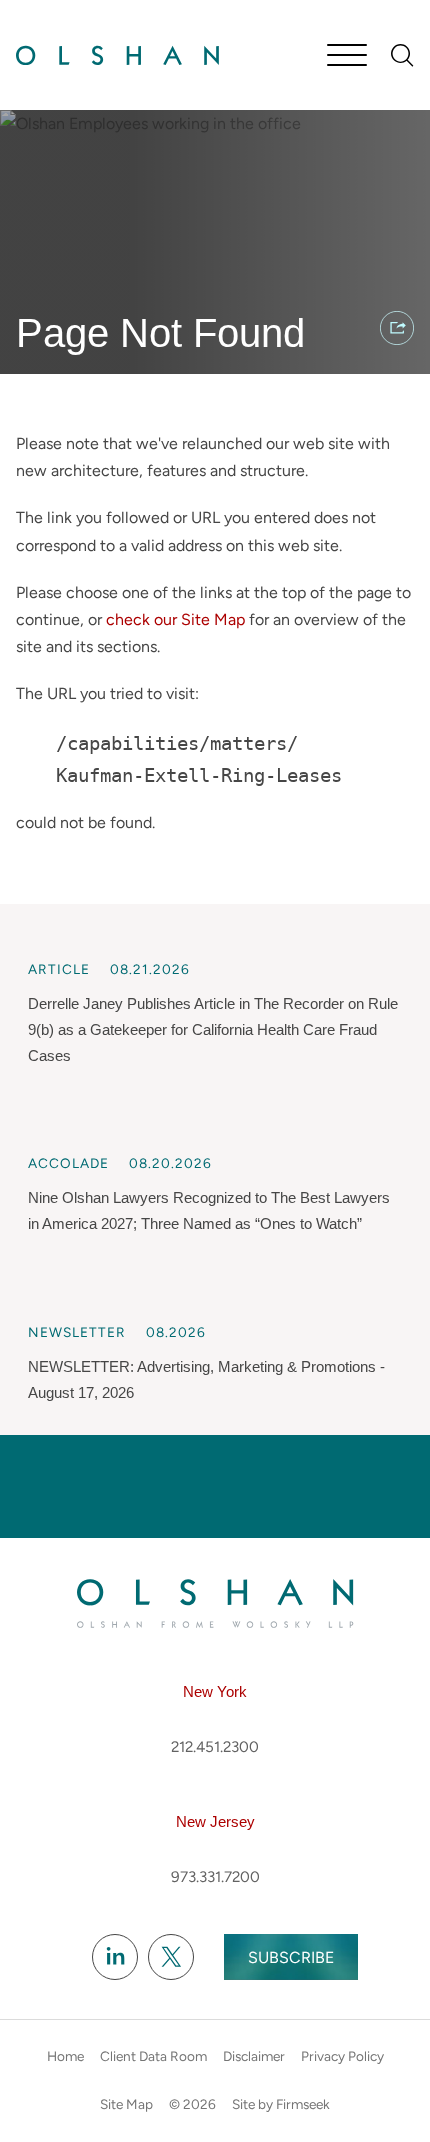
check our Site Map (175, 619)
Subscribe (291, 1957)
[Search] (402, 55)
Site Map (126, 2104)
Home (65, 2056)
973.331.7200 (215, 1877)
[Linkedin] (115, 1958)
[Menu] (347, 57)
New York (215, 1691)
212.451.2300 (215, 1747)
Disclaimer (254, 2056)
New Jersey (215, 1821)
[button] (397, 328)
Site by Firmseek (281, 2104)
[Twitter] (171, 1958)
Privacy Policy (342, 2056)
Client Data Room (153, 2056)
